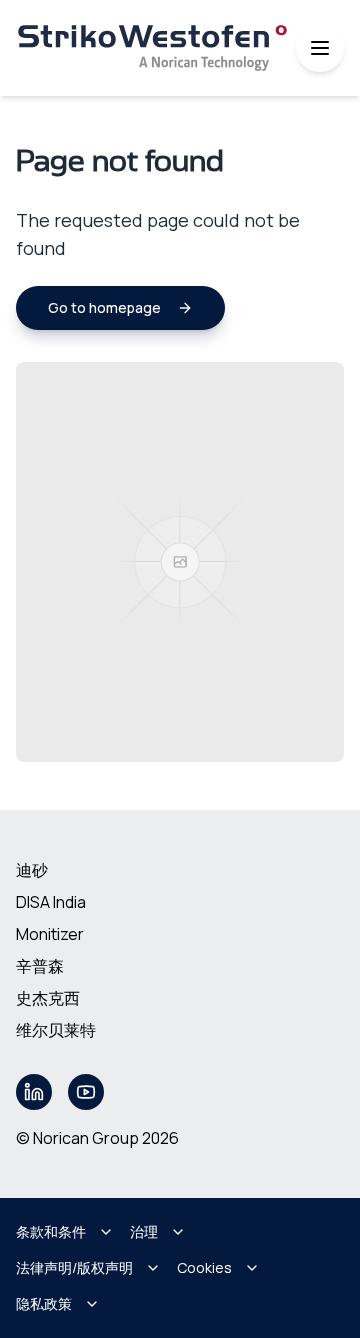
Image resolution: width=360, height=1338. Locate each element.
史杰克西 (48, 998)
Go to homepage (104, 307)
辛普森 (40, 966)
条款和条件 (51, 1231)
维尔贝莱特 (56, 1030)
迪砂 (32, 870)
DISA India (51, 902)
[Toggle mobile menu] (320, 48)
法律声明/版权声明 (74, 1267)
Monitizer (50, 934)
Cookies (204, 1267)
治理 (144, 1231)
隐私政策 (44, 1303)
